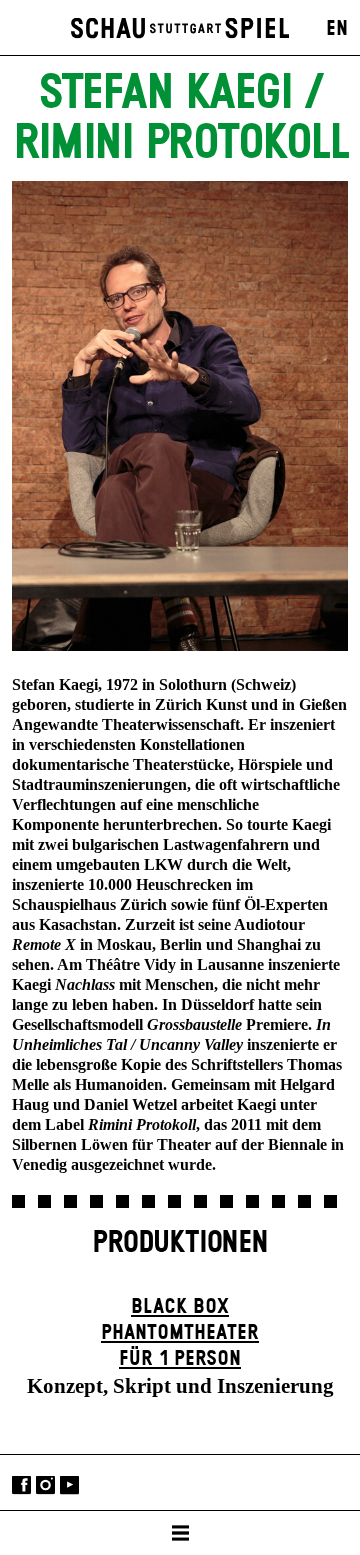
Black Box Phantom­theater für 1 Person (180, 1333)
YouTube (69, 1484)
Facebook (21, 1484)
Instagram (45, 1484)
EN (337, 29)
